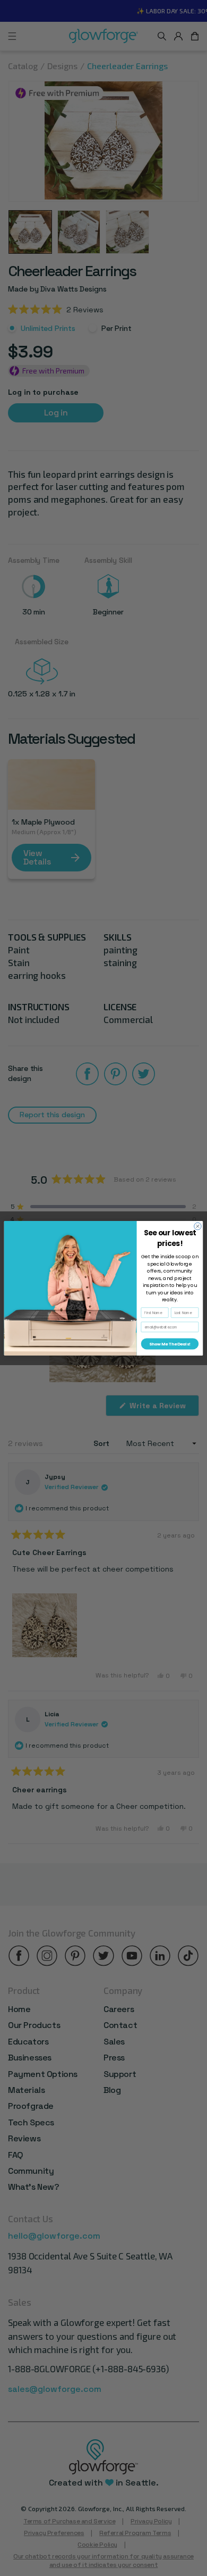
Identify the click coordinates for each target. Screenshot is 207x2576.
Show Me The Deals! (170, 1344)
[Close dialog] (198, 1226)
